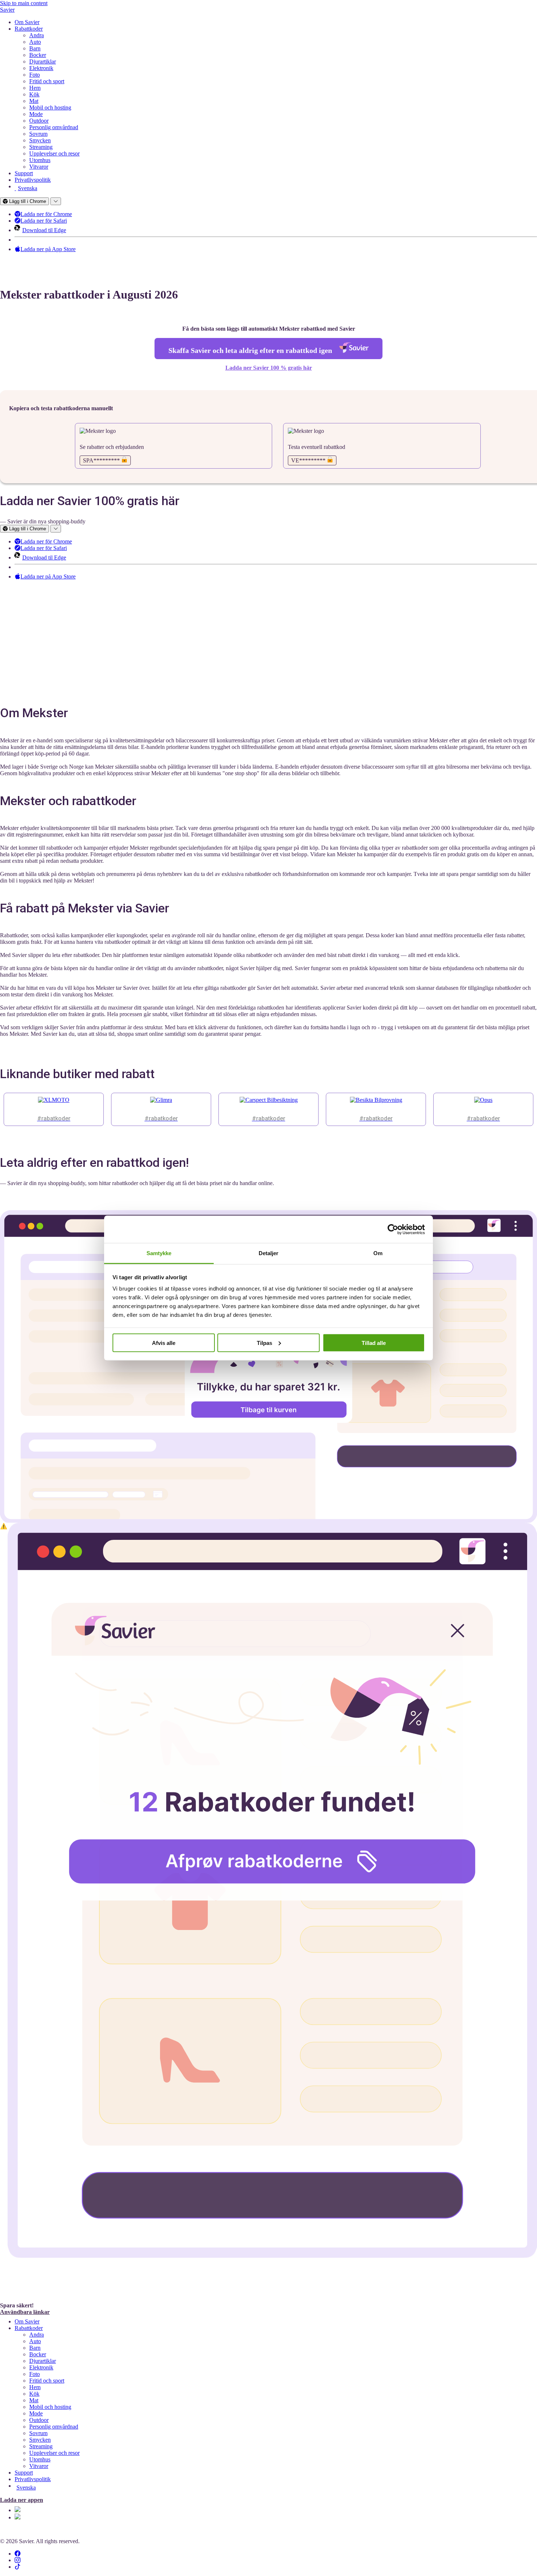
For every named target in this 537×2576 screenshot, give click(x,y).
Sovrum (38, 134)
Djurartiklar (43, 61)
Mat (34, 101)
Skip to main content (24, 3)
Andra (37, 35)
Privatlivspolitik (33, 180)
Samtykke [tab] (159, 1253)
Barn (35, 48)
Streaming (41, 147)
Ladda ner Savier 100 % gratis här (269, 368)
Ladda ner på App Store (48, 249)
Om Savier (27, 22)
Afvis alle (164, 1343)
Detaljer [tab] (269, 1253)
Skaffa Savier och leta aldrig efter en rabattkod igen (251, 350)
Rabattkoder (29, 29)
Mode (36, 114)
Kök (34, 94)
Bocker (38, 55)
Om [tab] (378, 1253)
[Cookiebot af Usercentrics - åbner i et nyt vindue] (393, 1229)
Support (24, 173)
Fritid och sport (47, 81)
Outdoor (39, 121)
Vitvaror (39, 167)
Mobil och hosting (50, 107)
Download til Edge (44, 230)
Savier (7, 10)
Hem (35, 88)
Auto (35, 42)
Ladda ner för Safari (44, 221)
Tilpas (264, 1343)
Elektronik (41, 68)
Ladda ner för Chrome (46, 214)
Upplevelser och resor (54, 153)
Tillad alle (374, 1343)
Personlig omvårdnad (54, 127)
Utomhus (40, 160)
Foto (35, 75)
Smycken (40, 140)
